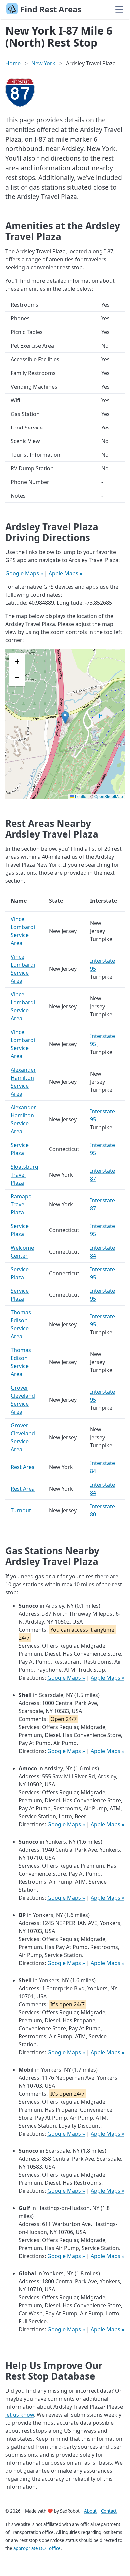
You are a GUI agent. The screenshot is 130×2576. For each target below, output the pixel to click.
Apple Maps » (65, 573)
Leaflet (81, 796)
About (90, 2511)
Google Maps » (24, 573)
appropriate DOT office (37, 2548)
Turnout (21, 1510)
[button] (65, 718)
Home (13, 63)
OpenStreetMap (109, 796)
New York (43, 63)
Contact (109, 2511)
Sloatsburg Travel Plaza (24, 1175)
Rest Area (23, 1467)
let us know (20, 2415)
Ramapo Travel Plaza (21, 1204)
